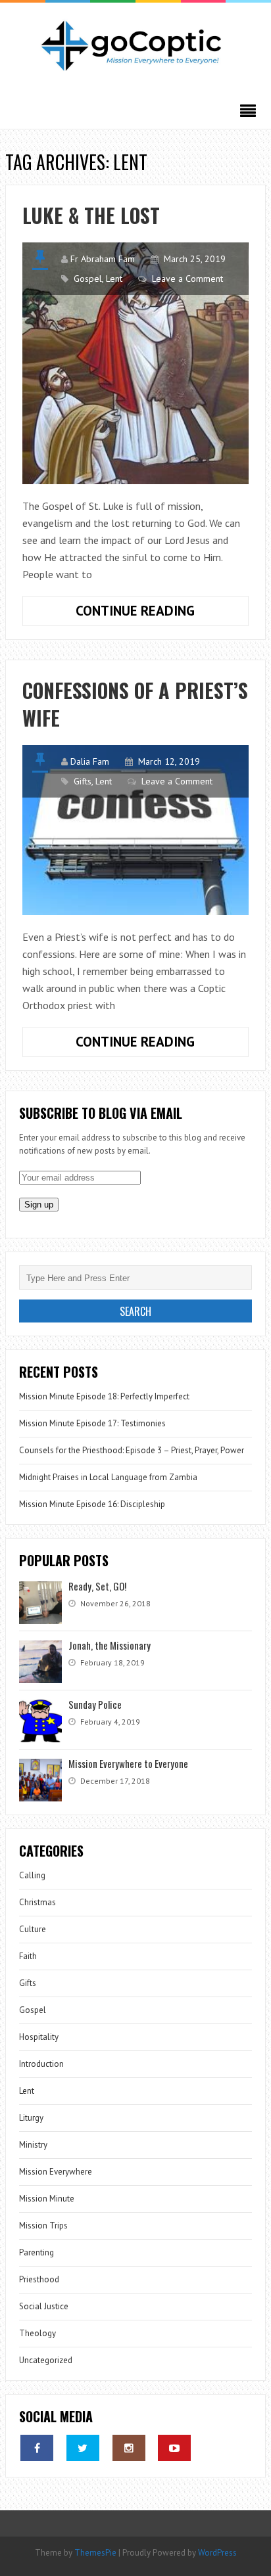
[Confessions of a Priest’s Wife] (135, 830)
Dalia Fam (90, 761)
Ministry (33, 2145)
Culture (33, 1929)
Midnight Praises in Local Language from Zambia (108, 1477)
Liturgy (31, 2118)
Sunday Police (95, 1704)
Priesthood (39, 2279)
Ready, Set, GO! (97, 1586)
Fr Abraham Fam (103, 259)
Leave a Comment (187, 279)
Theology (37, 2333)
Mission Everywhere (56, 2172)
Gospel (88, 279)
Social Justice (44, 2306)
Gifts (83, 781)
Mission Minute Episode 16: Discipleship (92, 1504)
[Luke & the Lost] (135, 363)
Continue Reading (151, 614)
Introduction (41, 2064)
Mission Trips (43, 2226)
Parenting (37, 2252)
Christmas (37, 1902)
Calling (32, 1875)
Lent (114, 279)
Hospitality (39, 2037)
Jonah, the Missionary (110, 1645)
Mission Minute (47, 2199)
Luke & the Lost (91, 215)
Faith (28, 1956)
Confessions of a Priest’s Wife (135, 704)
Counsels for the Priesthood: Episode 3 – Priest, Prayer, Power (132, 1450)
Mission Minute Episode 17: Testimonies (92, 1423)
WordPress (217, 2553)
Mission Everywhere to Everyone (128, 1763)
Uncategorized (46, 2360)
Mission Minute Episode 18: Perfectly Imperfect (104, 1396)
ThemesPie (95, 2553)
